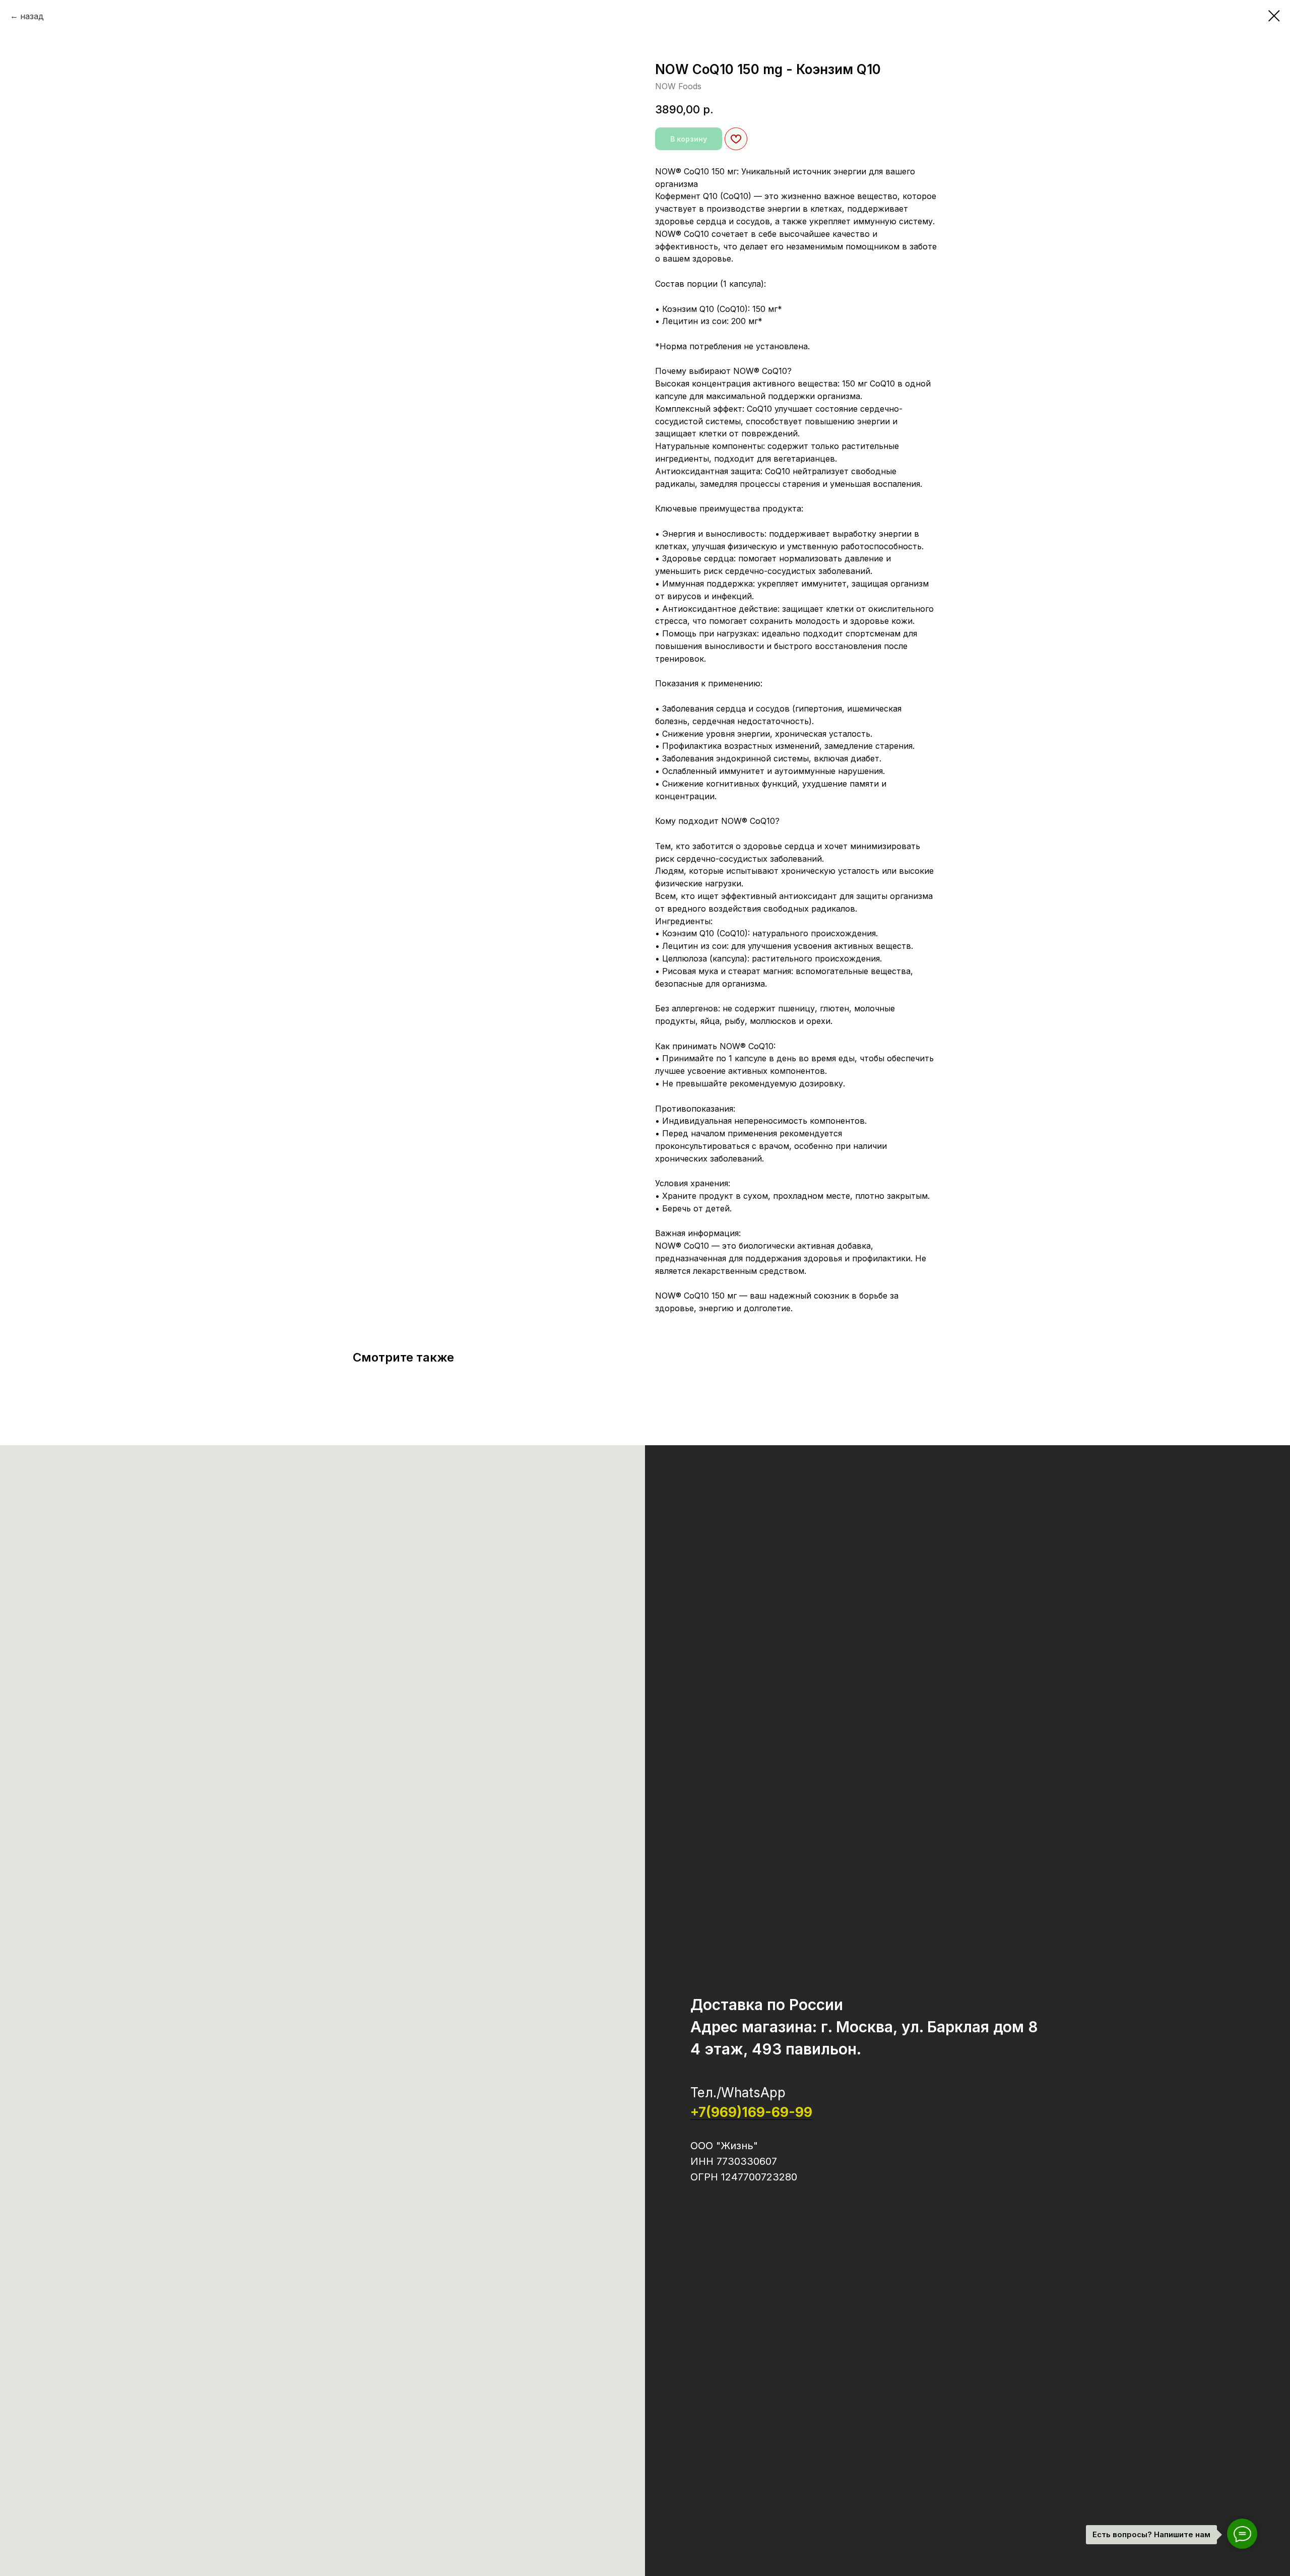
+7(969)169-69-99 (751, 2112)
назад (32, 16)
